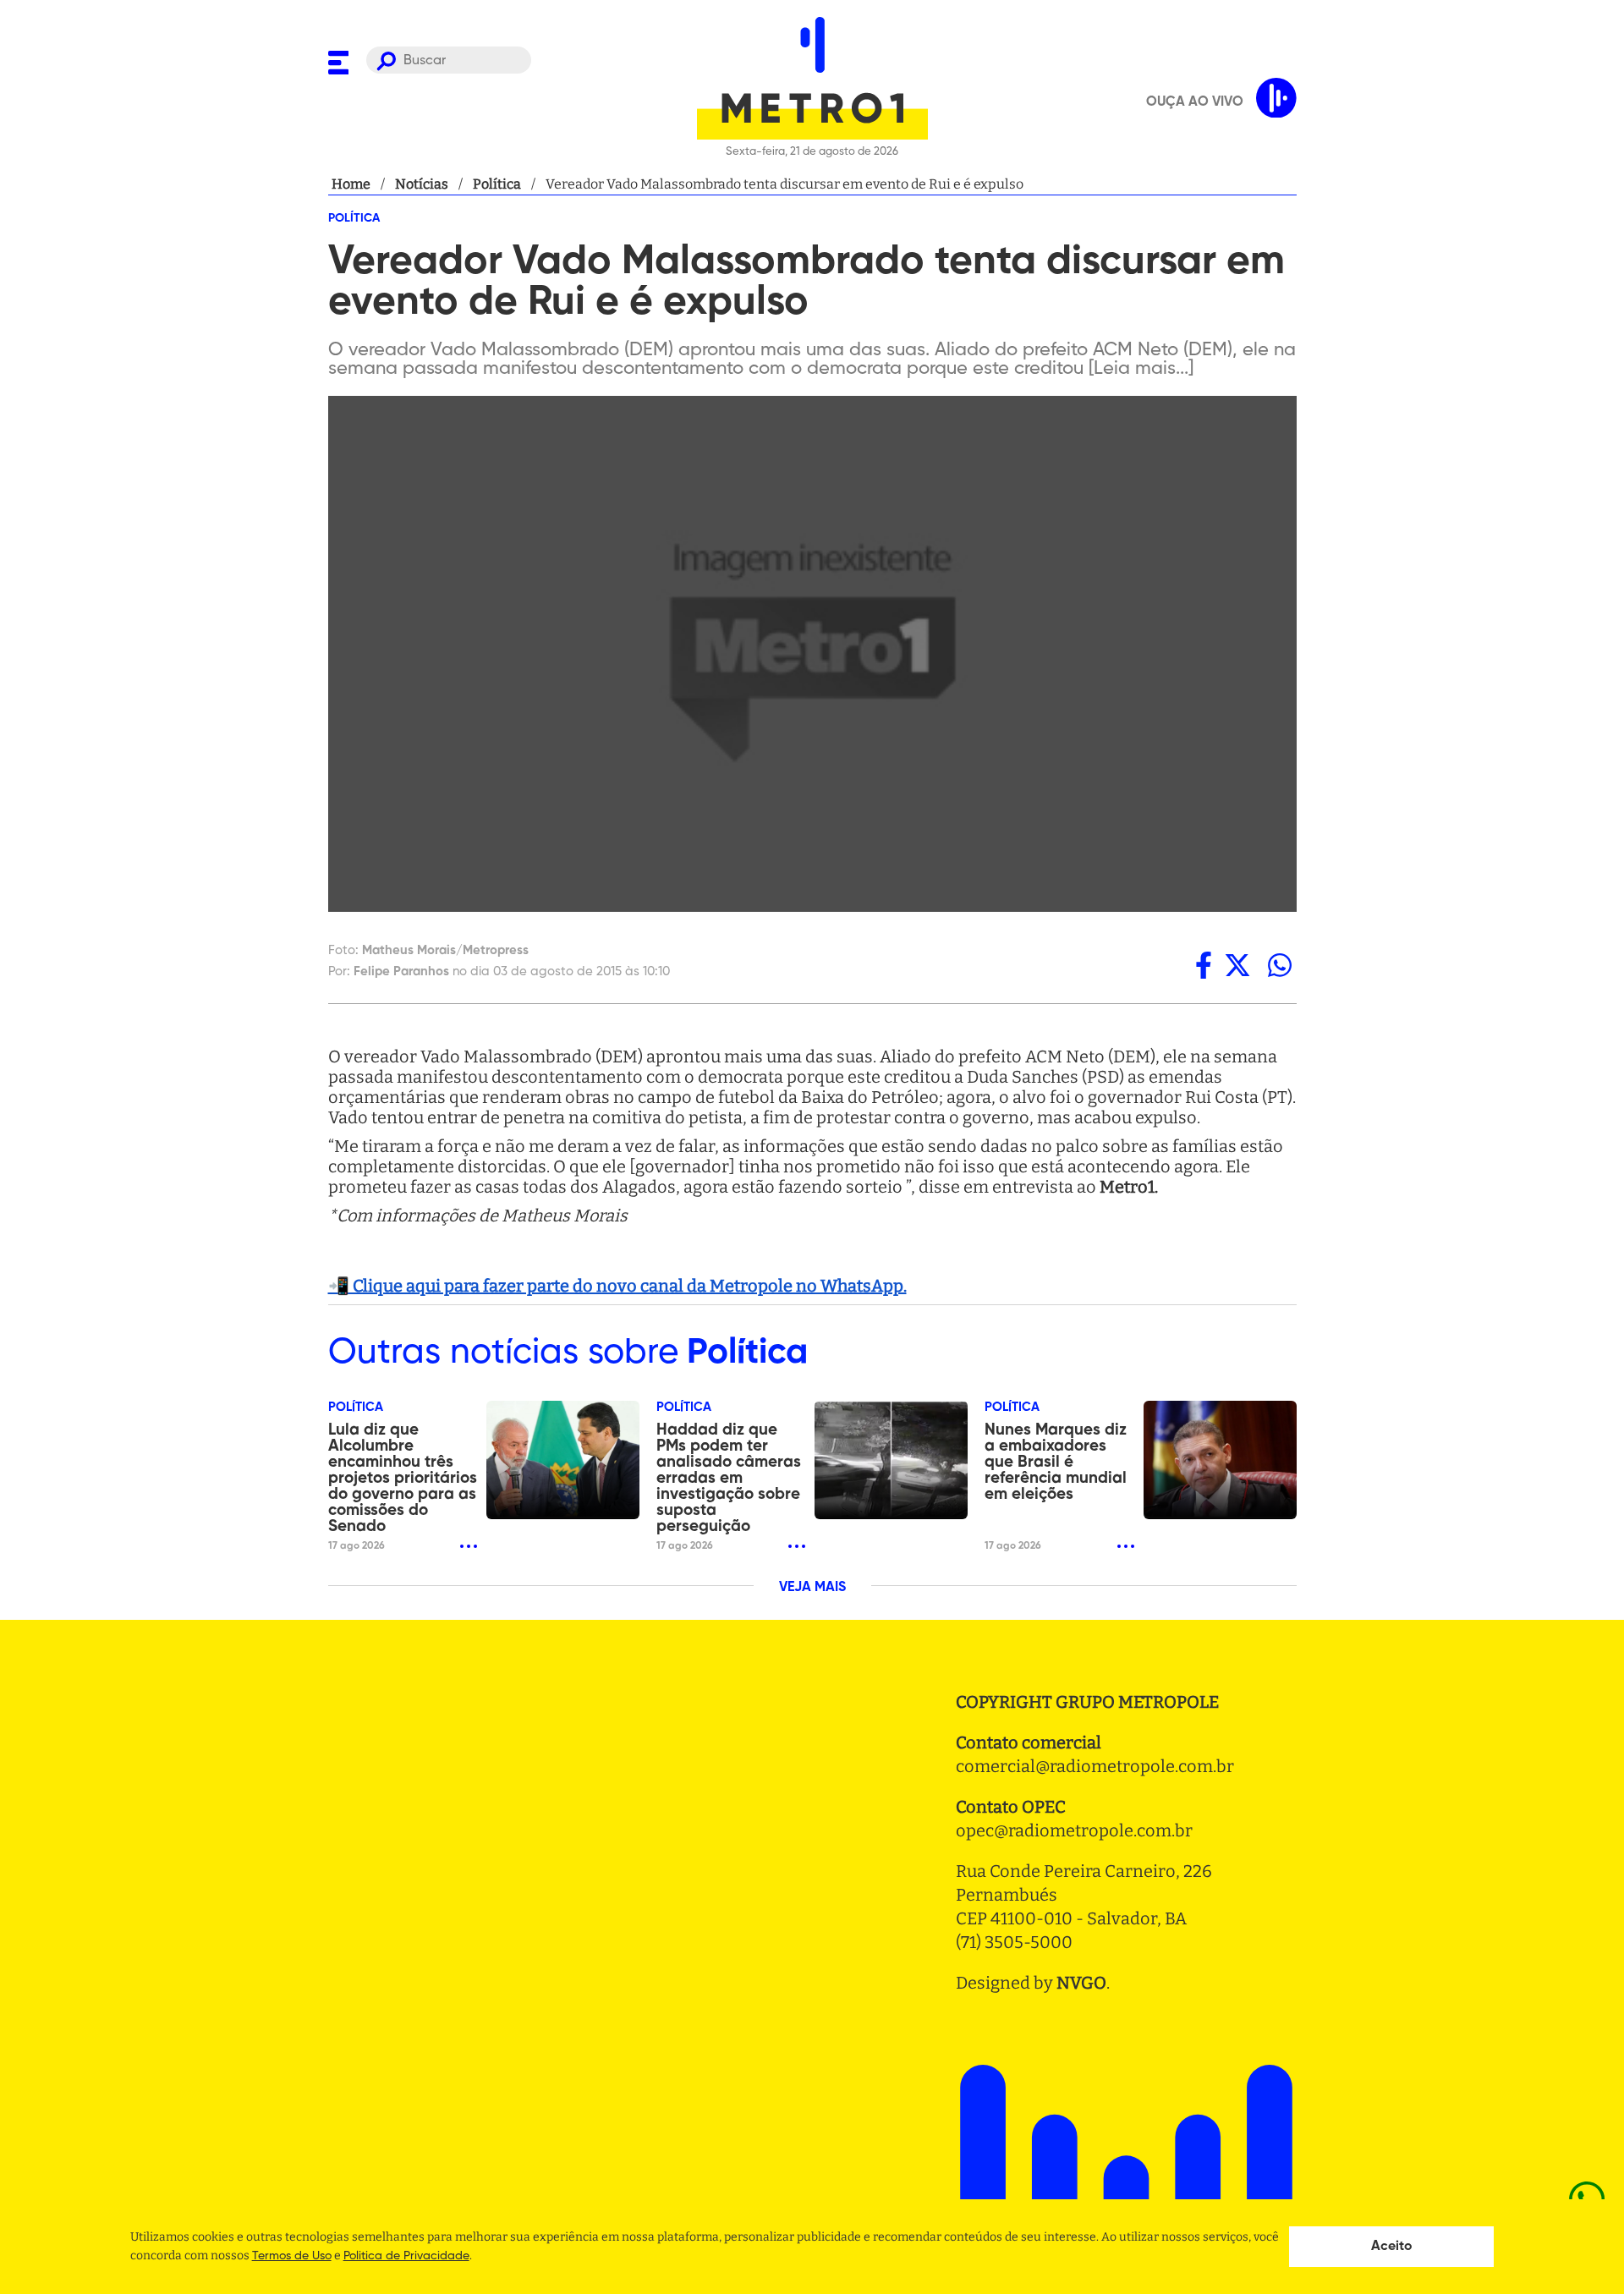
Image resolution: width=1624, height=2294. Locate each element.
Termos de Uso (292, 2256)
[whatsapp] (1280, 965)
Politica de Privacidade (406, 2256)
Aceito (1392, 2247)
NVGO (1081, 1983)
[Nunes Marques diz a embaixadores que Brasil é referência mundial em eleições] (1220, 1460)
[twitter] (1237, 965)
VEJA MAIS (812, 1588)
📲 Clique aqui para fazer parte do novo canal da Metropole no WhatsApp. (617, 1286)
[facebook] (1204, 965)
